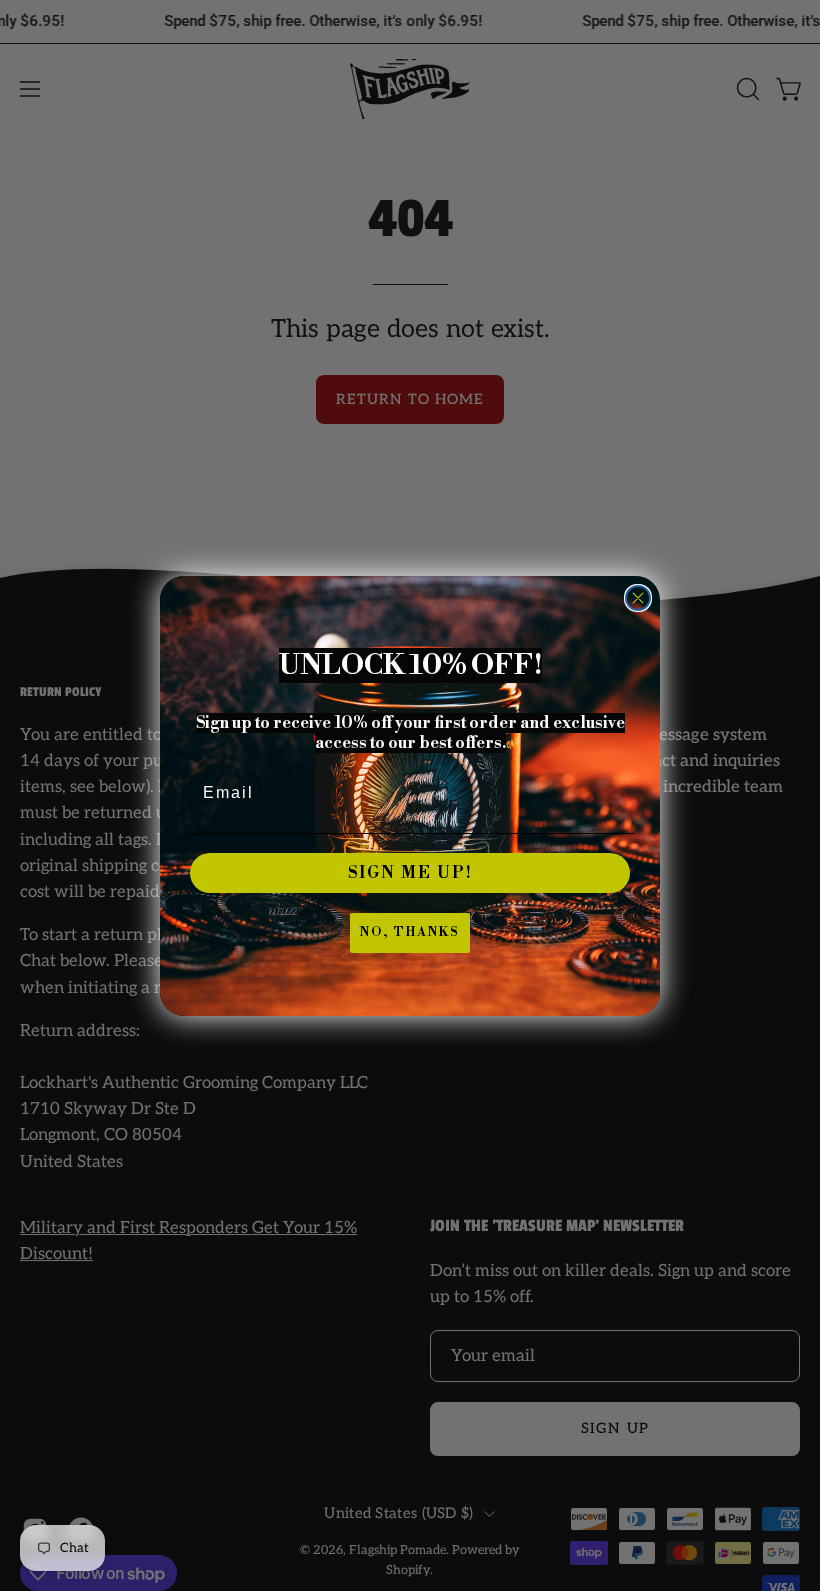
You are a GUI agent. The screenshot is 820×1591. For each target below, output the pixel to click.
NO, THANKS (410, 932)
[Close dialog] (638, 598)
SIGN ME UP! (410, 873)
